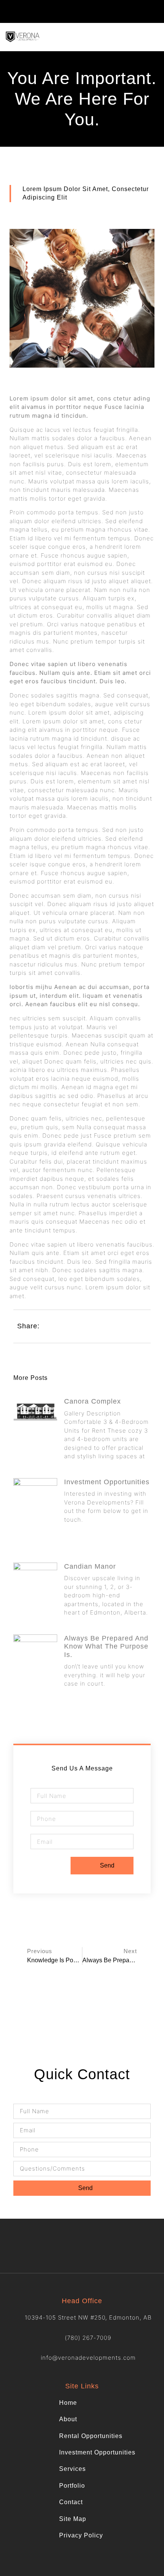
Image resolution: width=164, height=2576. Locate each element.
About (68, 2419)
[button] (153, 11)
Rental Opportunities (91, 2436)
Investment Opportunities (107, 1482)
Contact (71, 2502)
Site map (73, 2519)
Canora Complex (92, 1401)
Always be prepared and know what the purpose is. (106, 1646)
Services (72, 2469)
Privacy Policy (81, 2535)
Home (68, 2403)
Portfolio (72, 2486)
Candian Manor (90, 1566)
